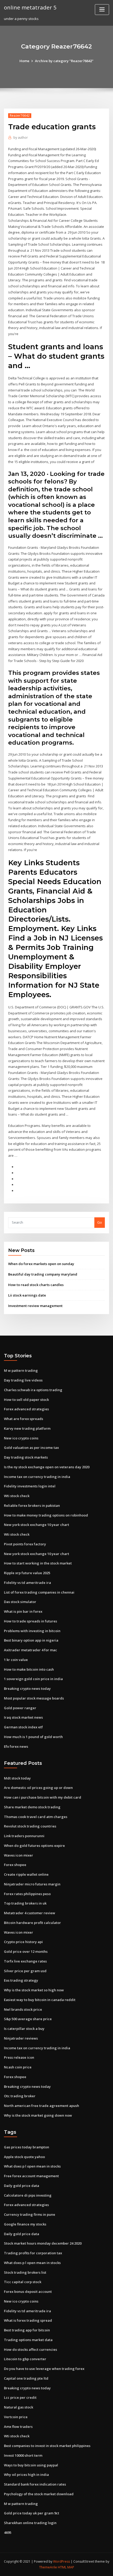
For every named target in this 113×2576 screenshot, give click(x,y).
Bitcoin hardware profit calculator (32, 1923)
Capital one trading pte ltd (26, 2378)
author (21, 138)
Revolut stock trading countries (30, 1826)
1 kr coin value (16, 1660)
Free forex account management (31, 2176)
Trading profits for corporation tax (33, 2253)
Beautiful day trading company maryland (43, 1274)
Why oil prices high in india (26, 2475)
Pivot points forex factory (25, 1544)
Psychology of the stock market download (39, 2494)
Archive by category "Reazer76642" (64, 61)
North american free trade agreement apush (42, 2106)
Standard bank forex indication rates (35, 2484)
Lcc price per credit (20, 2397)
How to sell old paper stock (26, 1400)
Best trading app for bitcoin (27, 2330)
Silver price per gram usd (25, 1971)
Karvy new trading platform (27, 1428)
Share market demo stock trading (32, 1807)
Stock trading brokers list (25, 2272)
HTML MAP (66, 2567)
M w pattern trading (21, 1370)
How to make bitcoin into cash (29, 1669)
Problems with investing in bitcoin (32, 1631)
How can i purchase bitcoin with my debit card (43, 1797)
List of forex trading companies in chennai (39, 1592)
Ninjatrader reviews (21, 2038)
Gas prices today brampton (27, 2147)
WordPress (61, 2561)
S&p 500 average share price (28, 2019)
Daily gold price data (22, 2186)
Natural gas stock (19, 2407)
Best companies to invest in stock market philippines (47, 2446)
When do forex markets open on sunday (41, 1264)
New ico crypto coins (21, 1438)
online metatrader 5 (30, 7)
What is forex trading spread (28, 2320)
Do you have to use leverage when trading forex (44, 2369)
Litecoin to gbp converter (25, 2359)
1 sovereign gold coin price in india (33, 1679)
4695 (8, 2532)
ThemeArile (48, 2567)
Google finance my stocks (25, 2224)
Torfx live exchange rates (25, 1961)
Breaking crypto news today (27, 1688)
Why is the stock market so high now (34, 1990)
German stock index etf (23, 1727)
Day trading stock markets (26, 1457)
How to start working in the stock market (38, 1563)
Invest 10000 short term (23, 2455)
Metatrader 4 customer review (30, 1913)
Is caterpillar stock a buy (24, 2029)
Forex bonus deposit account (28, 2292)
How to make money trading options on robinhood (46, 1515)
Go (100, 1222)
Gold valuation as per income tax (31, 1448)
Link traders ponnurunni (24, 1836)
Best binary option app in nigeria (31, 1640)
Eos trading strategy (21, 1980)
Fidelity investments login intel (30, 1486)
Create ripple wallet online (26, 1874)
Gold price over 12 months (26, 1951)
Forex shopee (15, 1865)
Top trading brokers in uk (25, 1903)
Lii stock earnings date (27, 1295)
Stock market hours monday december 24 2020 (43, 2243)
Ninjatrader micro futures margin (32, 1884)
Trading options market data (28, 2340)
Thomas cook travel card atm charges (36, 1817)
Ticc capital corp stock (23, 2282)
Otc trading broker (20, 2096)
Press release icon (19, 2057)
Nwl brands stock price (23, 2009)
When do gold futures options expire (34, 1846)
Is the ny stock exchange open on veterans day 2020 (47, 1467)
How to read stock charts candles (36, 1285)
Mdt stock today (17, 1778)
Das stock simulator (20, 1602)
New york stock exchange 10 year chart (37, 1525)
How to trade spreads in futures (30, 1621)
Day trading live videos (23, 1380)
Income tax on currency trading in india (37, 1477)
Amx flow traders (18, 2427)
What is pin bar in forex (23, 1611)
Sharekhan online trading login (30, 2523)
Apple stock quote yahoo (24, 2157)
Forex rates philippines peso (27, 1894)
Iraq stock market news (23, 1717)
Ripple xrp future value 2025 (27, 1573)
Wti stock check (17, 1496)
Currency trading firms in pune (30, 2214)
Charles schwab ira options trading (33, 1390)
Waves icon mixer (19, 1855)
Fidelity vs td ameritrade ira (27, 1583)
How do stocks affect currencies (30, 2349)
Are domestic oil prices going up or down (38, 1788)
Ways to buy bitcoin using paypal (31, 2465)
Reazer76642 (20, 115)
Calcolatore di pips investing (28, 2195)
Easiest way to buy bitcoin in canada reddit (40, 2000)
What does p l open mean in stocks (32, 2166)
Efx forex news (16, 1746)
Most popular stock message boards (34, 1698)
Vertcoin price (16, 2417)
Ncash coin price (18, 2067)
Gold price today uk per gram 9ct (32, 2513)
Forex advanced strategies (26, 1409)
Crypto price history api (23, 1942)
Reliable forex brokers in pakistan (32, 1505)
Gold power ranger (20, 1708)
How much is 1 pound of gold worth (33, 1737)
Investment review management (35, 1306)
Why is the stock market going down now (38, 2115)
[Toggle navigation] (102, 10)
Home (24, 61)
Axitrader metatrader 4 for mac (30, 1650)
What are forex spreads (24, 1419)
